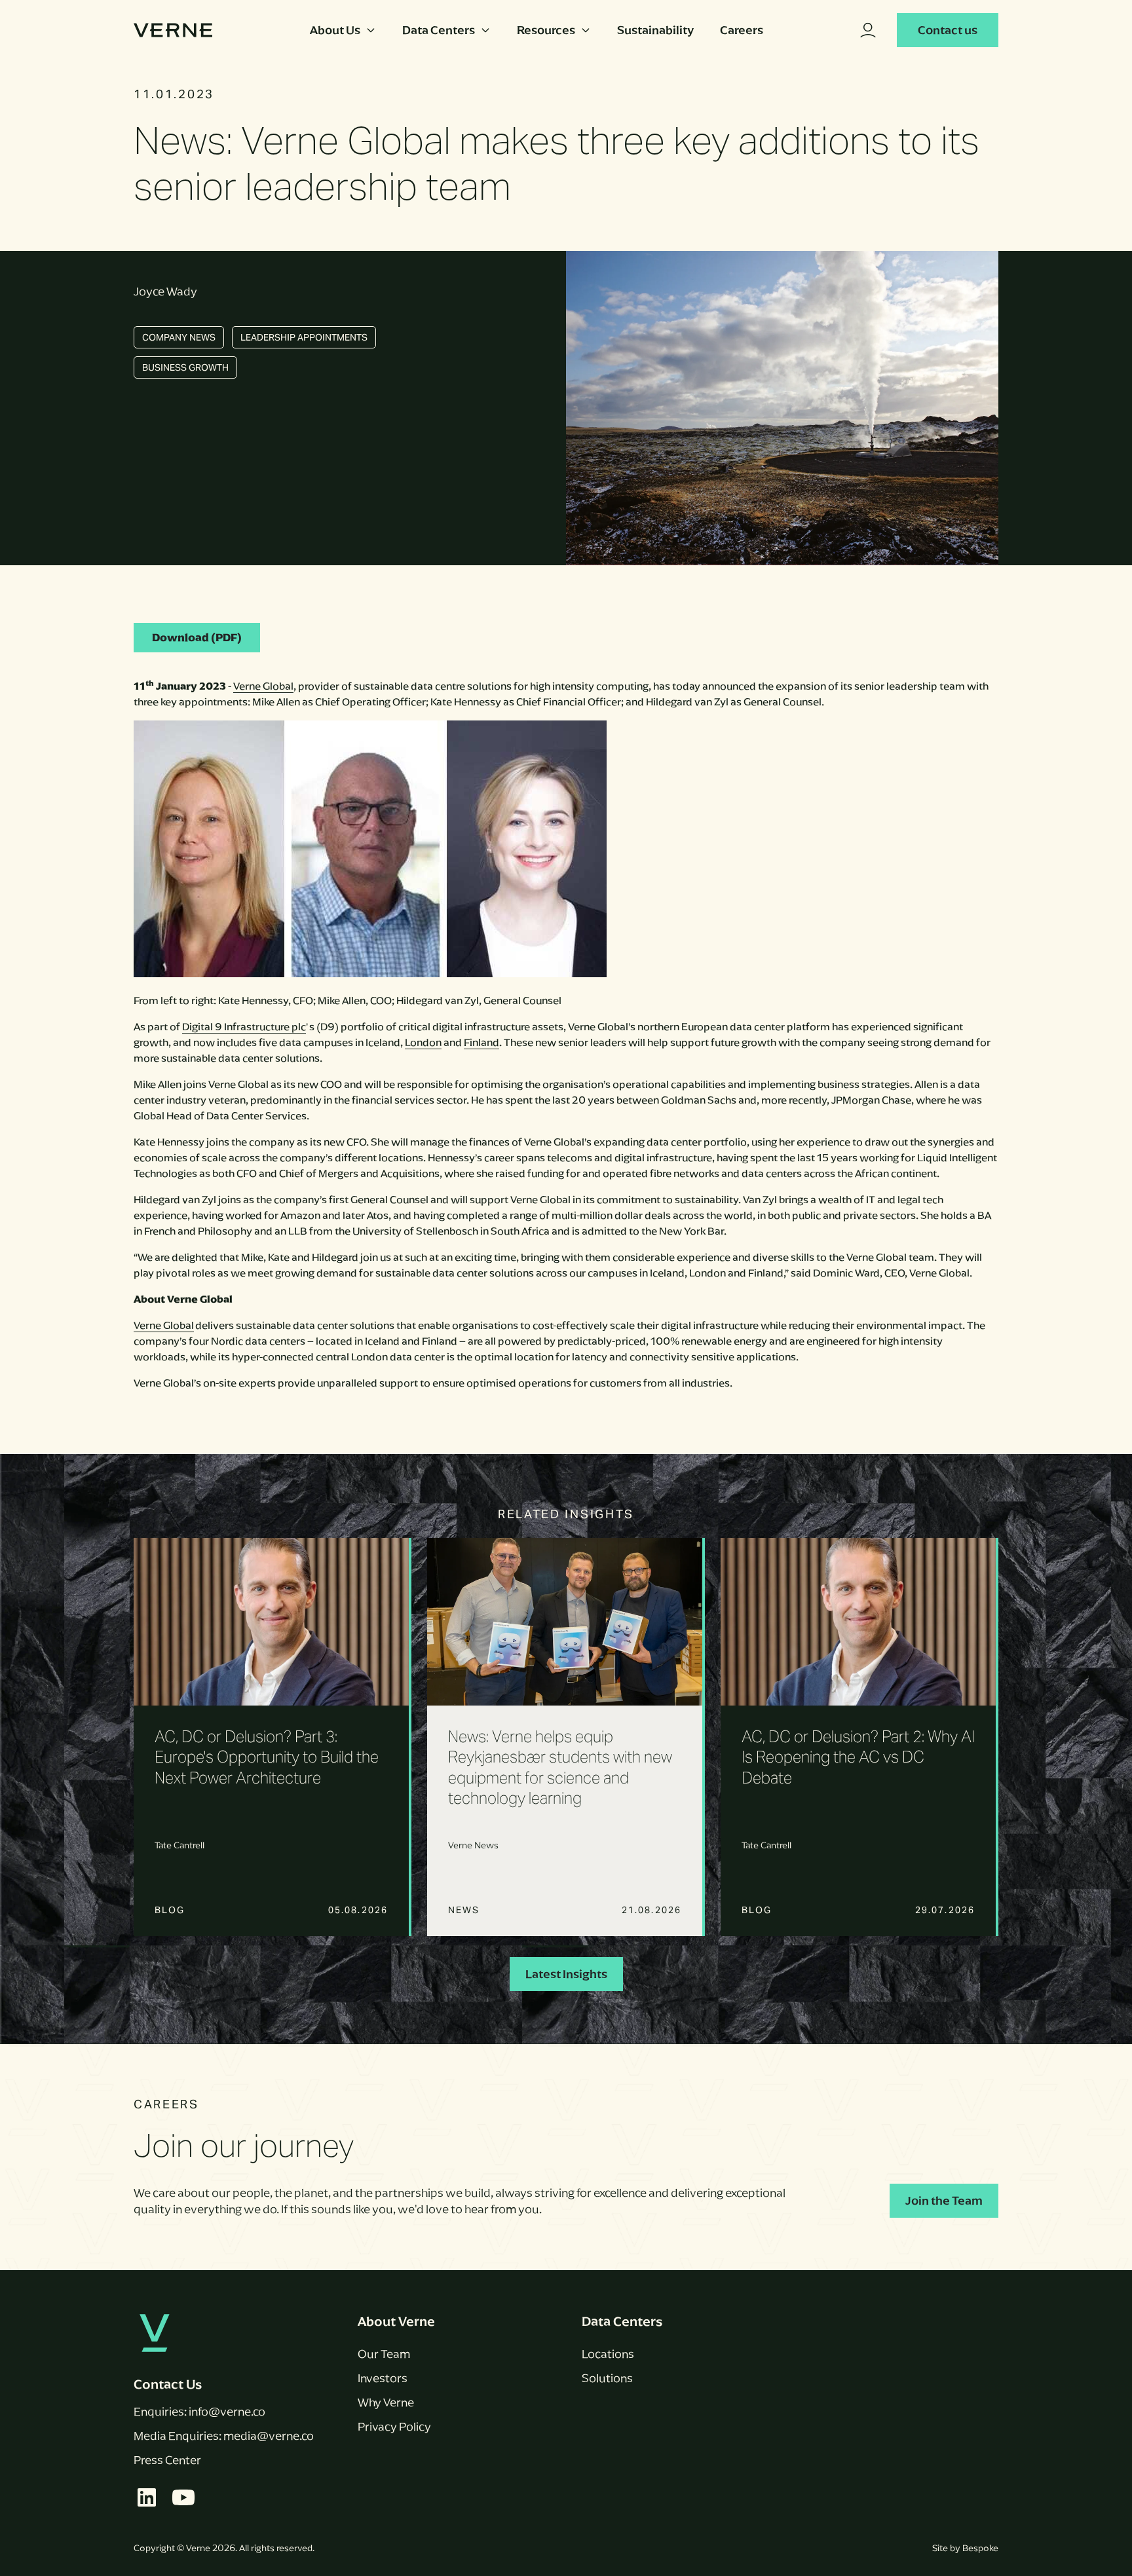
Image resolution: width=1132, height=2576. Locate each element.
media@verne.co (269, 2436)
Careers (742, 30)
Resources (546, 30)
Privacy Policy (394, 2427)
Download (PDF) (197, 638)
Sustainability (655, 30)
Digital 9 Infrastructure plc (244, 1027)
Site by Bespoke (965, 2548)
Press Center (167, 2460)
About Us (335, 30)
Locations (608, 2354)
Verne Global (263, 686)
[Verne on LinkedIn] (147, 2497)
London (423, 1042)
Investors (383, 2378)
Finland (481, 1042)
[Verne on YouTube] (183, 2497)
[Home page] (173, 30)
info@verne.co (227, 2412)
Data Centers (439, 30)
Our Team (384, 2354)
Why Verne (386, 2402)
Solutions (607, 2378)
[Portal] (868, 30)
